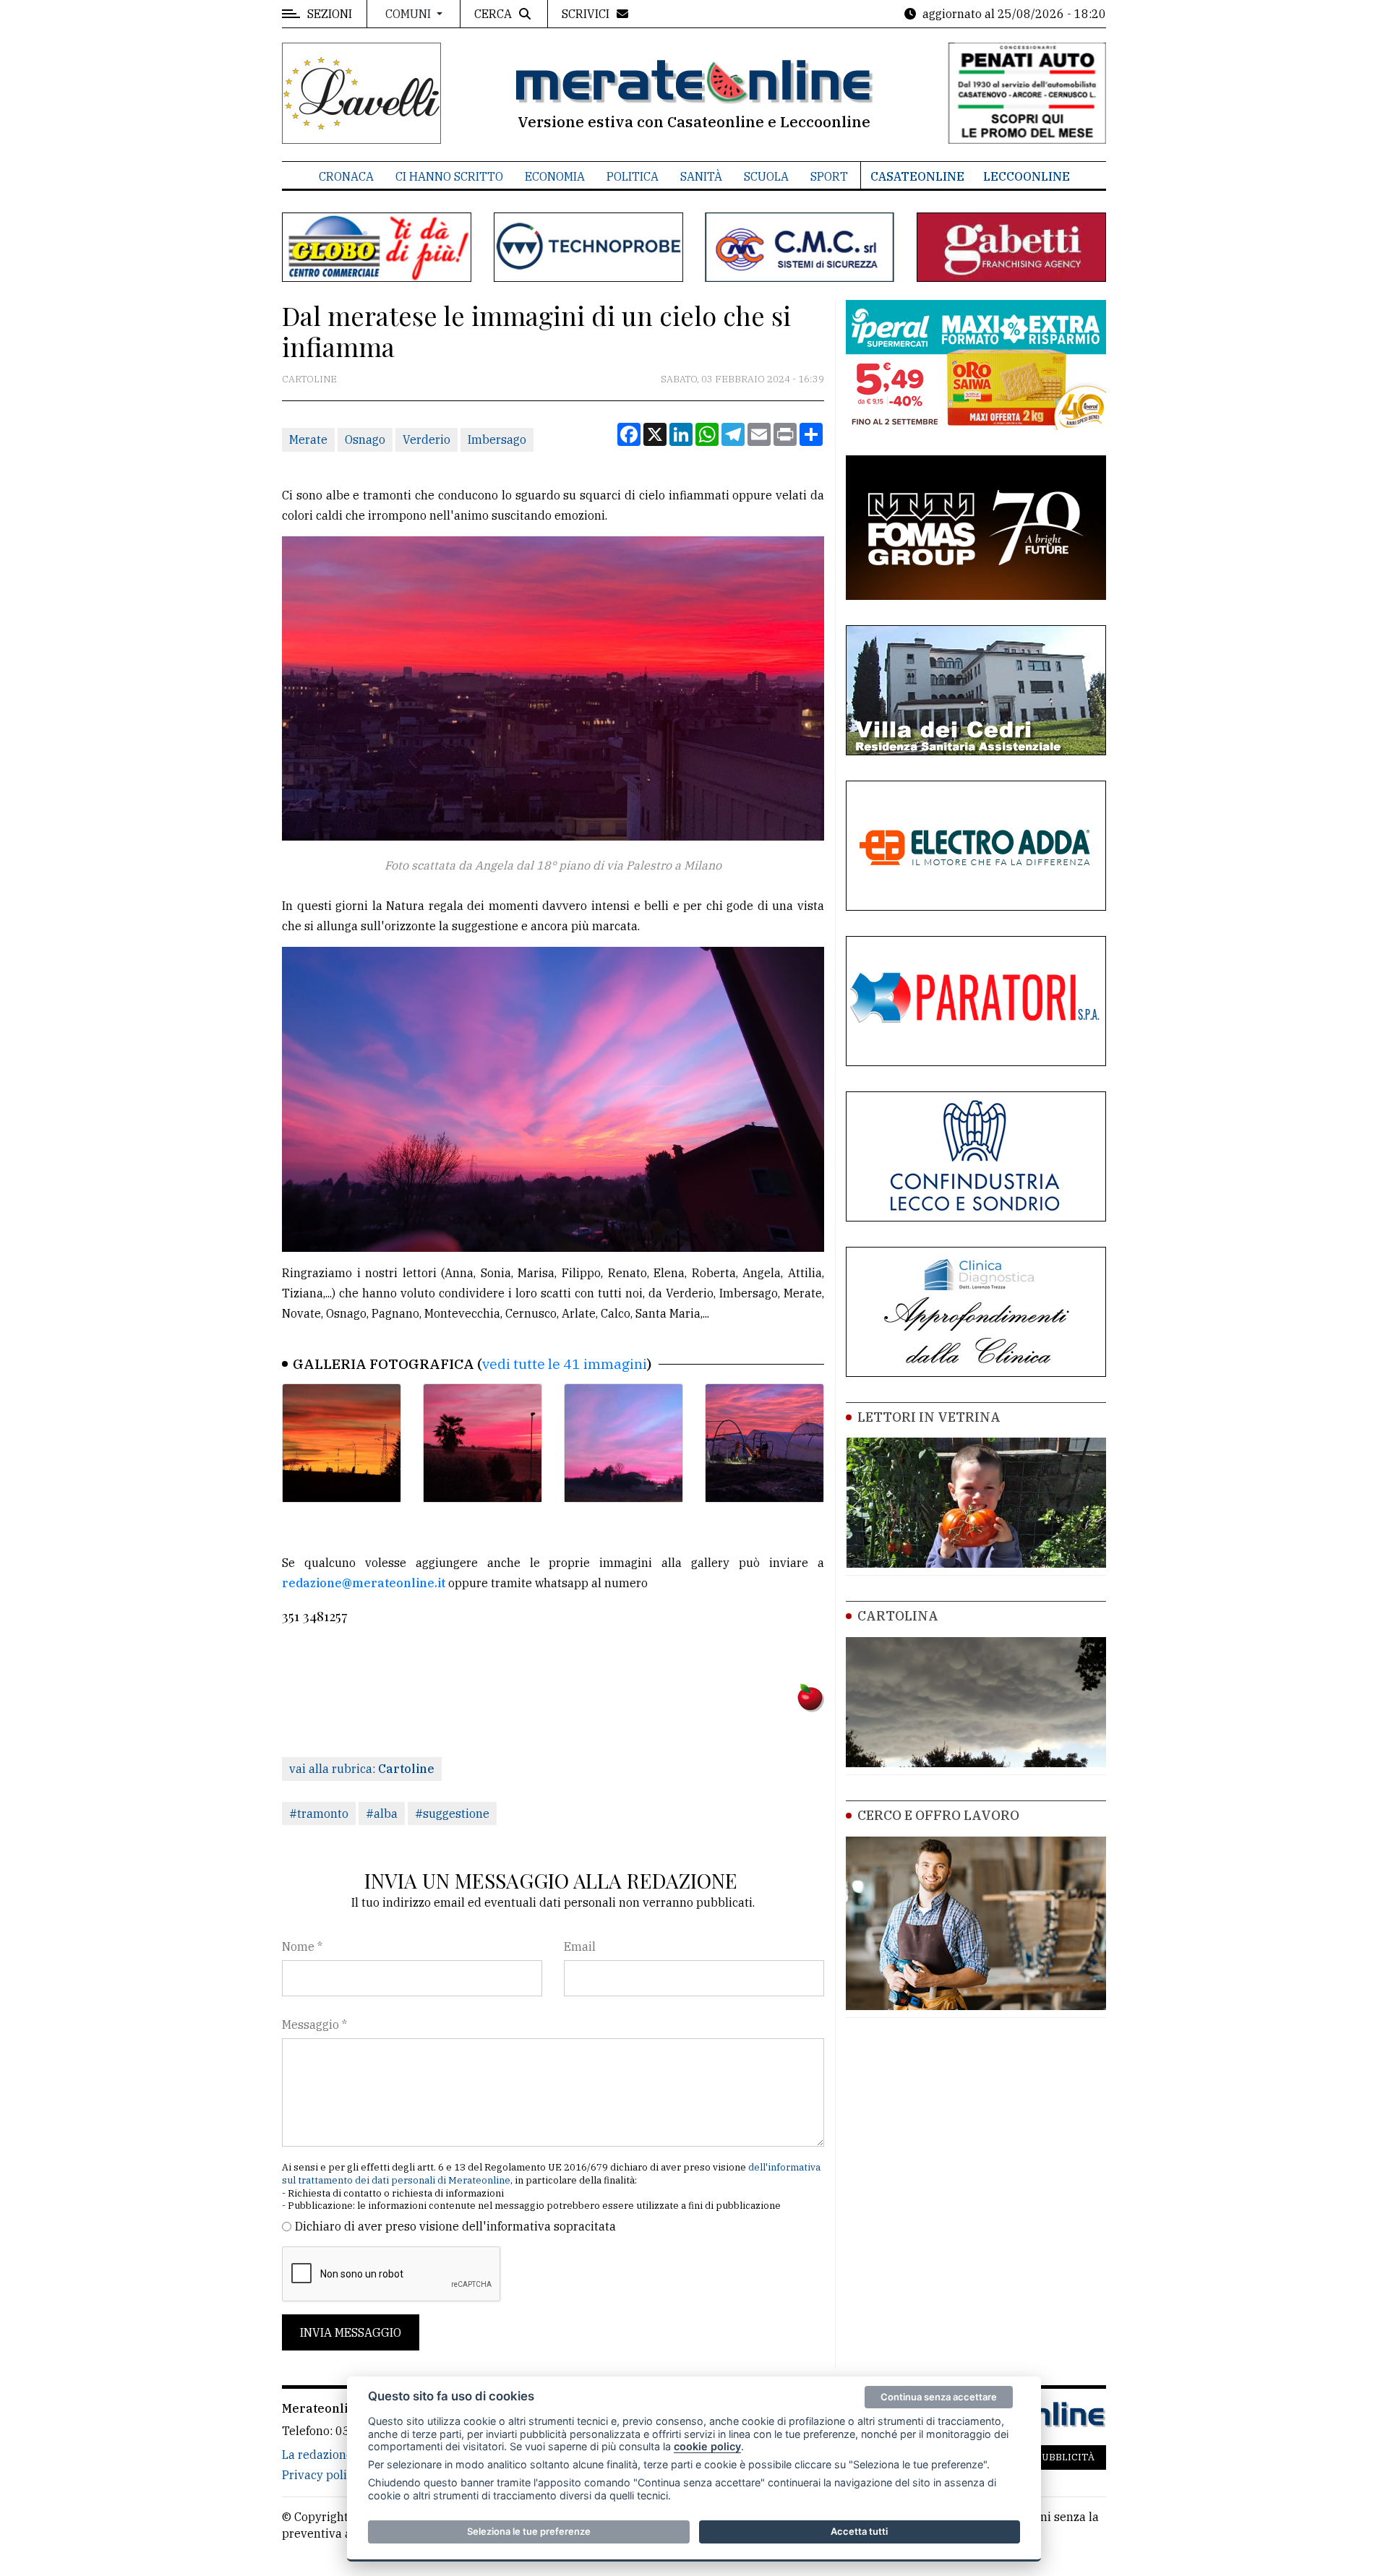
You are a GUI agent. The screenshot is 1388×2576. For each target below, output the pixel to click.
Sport (829, 176)
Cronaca (346, 176)
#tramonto (319, 1813)
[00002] (624, 1443)
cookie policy (707, 2446)
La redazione (317, 2455)
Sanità (701, 176)
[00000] (342, 1443)
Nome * (302, 1946)
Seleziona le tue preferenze (529, 2531)
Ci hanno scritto (449, 176)
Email (580, 1946)
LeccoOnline (1027, 176)
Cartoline (309, 379)
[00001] (483, 1443)
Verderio (427, 439)
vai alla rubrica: (362, 1769)
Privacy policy (321, 2475)
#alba (382, 1813)
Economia (555, 176)
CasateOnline (917, 176)
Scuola (766, 176)
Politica (633, 176)
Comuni (410, 14)
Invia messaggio (351, 2332)
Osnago (365, 439)
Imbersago (497, 439)
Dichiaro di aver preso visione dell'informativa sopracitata (455, 2226)
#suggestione (452, 1813)
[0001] (764, 1443)
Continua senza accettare (939, 2397)
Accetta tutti (859, 2531)
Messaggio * (314, 2025)
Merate (308, 439)
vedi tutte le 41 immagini (565, 1364)
